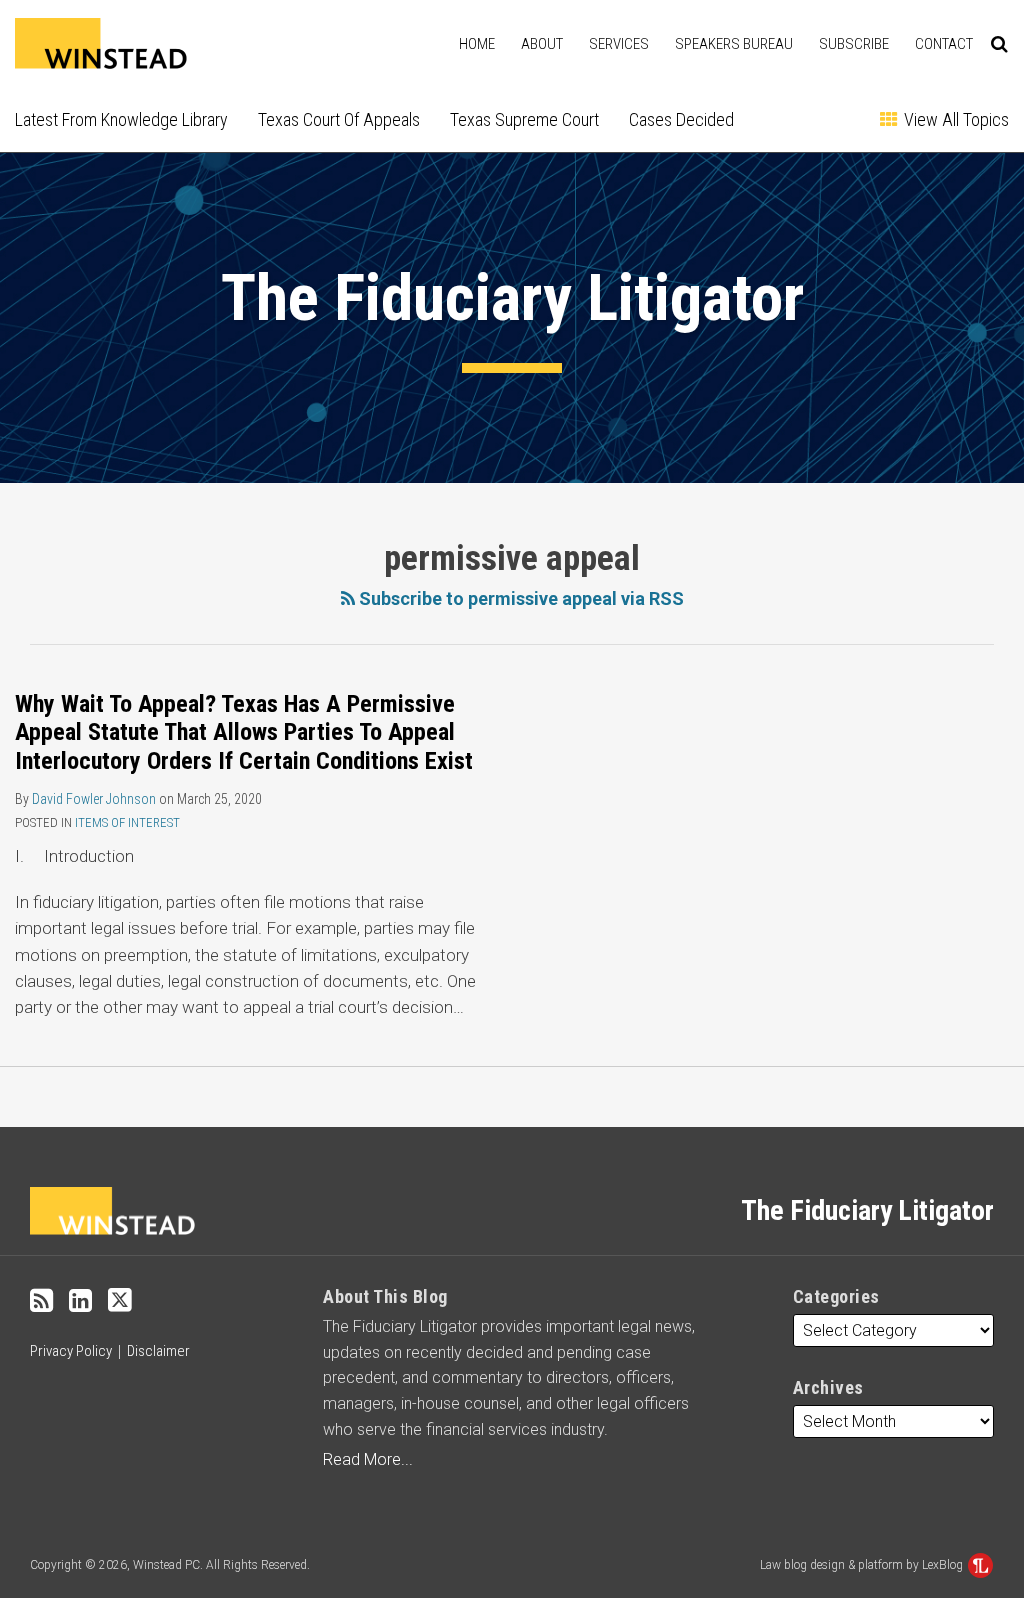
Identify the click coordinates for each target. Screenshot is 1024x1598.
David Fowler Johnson (94, 799)
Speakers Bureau (734, 44)
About (542, 44)
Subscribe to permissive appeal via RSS (519, 598)
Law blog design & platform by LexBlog (863, 1565)
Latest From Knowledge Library (121, 119)
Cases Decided (681, 119)
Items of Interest (127, 822)
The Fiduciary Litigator (512, 298)
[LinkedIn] (80, 1301)
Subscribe (854, 44)
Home (477, 44)
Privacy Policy (71, 1351)
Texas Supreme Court (524, 119)
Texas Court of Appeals (339, 119)
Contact (944, 44)
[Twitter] (120, 1300)
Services (619, 44)
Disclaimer (158, 1351)
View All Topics (954, 119)
